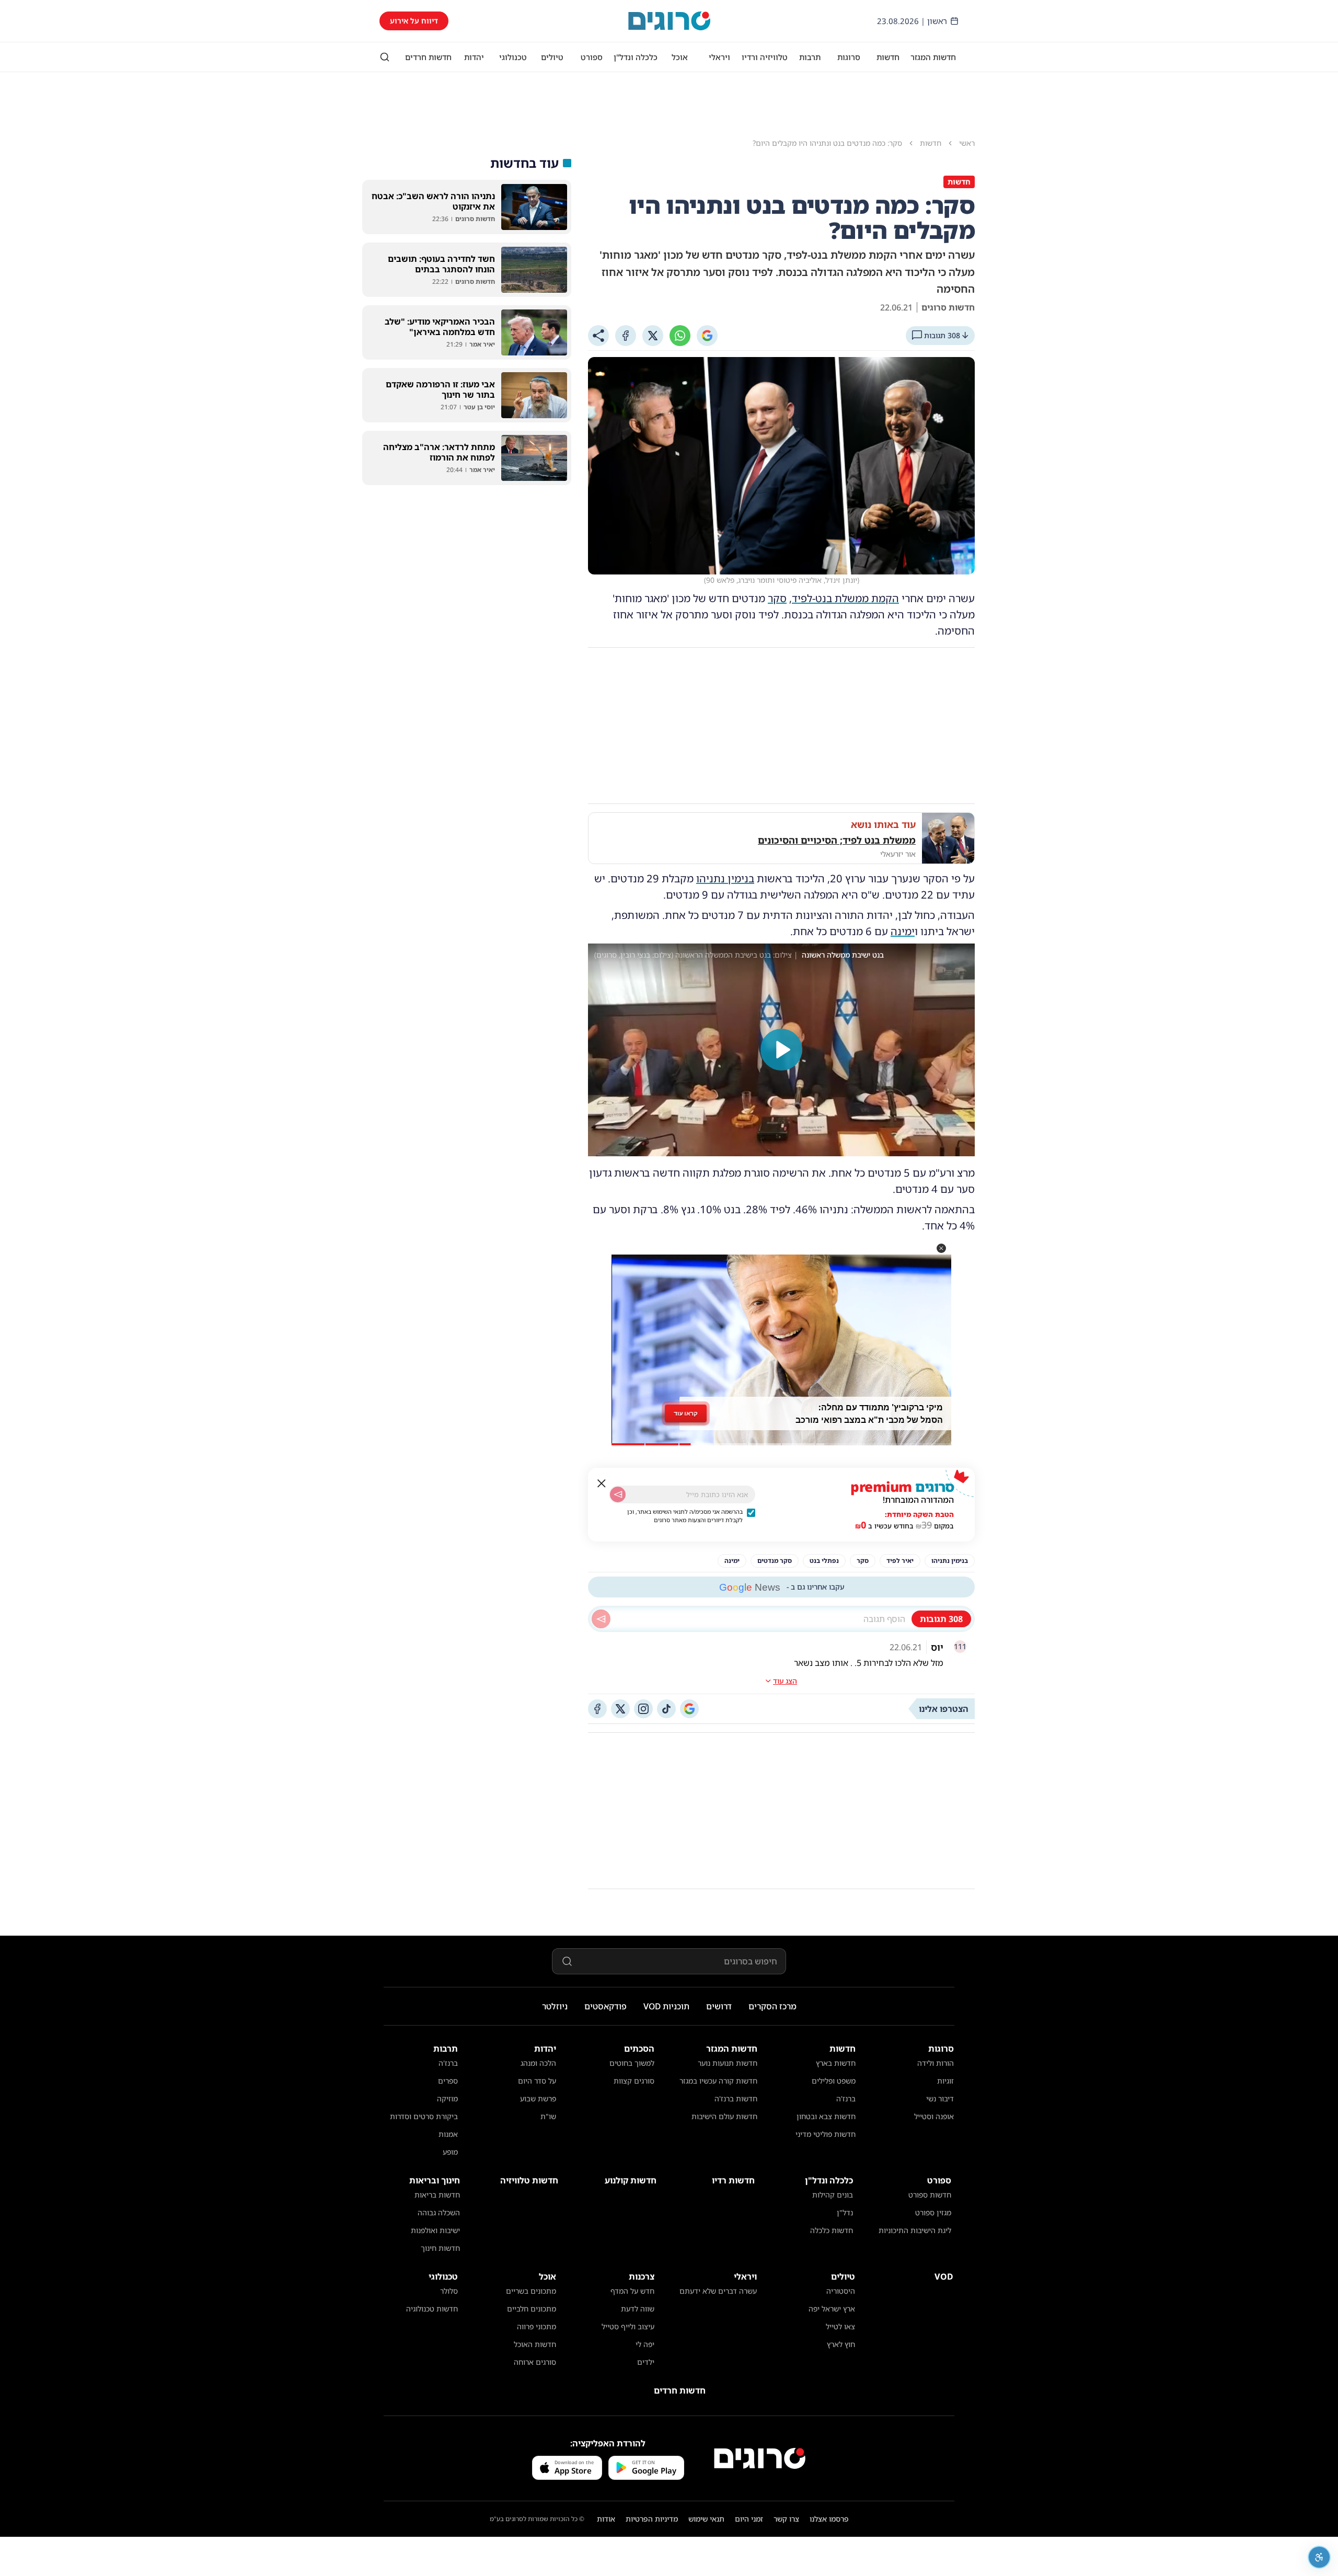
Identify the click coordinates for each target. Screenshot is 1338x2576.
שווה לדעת (638, 2309)
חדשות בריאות (437, 2195)
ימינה (903, 931)
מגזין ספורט (933, 2212)
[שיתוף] (598, 336)
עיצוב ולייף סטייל (628, 2326)
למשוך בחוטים (632, 2063)
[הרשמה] (618, 1494)
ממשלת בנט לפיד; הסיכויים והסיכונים (837, 840)
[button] (941, 1248)
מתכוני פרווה (537, 2326)
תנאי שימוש (706, 2519)
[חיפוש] (385, 57)
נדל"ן (845, 2212)
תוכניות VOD (666, 2006)
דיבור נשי (940, 2098)
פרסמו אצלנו (829, 2519)
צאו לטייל (840, 2326)
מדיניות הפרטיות (652, 2519)
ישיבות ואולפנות (435, 2230)
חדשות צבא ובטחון (826, 2116)
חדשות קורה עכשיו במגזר (718, 2081)
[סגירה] (602, 1483)
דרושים (719, 2006)
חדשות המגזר (933, 57)
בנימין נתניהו (725, 878)
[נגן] (781, 1050)
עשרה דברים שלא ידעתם (718, 2291)
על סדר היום (537, 2081)
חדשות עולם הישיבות (724, 2116)
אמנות (448, 2134)
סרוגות (849, 57)
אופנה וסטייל (934, 2116)
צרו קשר (786, 2519)
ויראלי (719, 57)
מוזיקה (447, 2098)
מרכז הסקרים (772, 2006)
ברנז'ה (846, 2098)
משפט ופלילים (834, 2081)
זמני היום (749, 2519)
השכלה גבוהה (439, 2212)
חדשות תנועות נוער (728, 2063)
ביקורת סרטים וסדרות (424, 2116)
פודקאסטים (605, 2006)
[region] (781, 1050)
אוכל (680, 57)
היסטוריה (841, 2291)
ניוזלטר (555, 2006)
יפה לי (645, 2344)
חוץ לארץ (841, 2344)
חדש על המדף (632, 2291)
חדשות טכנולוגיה (432, 2309)
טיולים (552, 57)
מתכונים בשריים (531, 2291)
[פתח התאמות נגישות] (1319, 2557)
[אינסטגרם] (643, 1709)
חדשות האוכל (535, 2344)
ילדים (646, 2362)
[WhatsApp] (680, 336)
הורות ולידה (936, 2063)
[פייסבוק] (597, 1709)
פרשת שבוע (538, 2098)
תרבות (810, 57)
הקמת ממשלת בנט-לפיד (845, 598)
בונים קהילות (833, 2195)
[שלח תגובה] (601, 1619)
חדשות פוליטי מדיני (826, 2134)
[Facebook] (626, 336)
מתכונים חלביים (532, 2309)
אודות (606, 2519)
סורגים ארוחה (535, 2362)
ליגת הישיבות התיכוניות (915, 2230)
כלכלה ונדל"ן (636, 57)
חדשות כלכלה (832, 2230)
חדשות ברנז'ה (736, 2098)
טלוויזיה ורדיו (765, 57)
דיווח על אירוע (414, 21)
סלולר (449, 2291)
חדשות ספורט (930, 2195)
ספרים (448, 2081)
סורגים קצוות (634, 2081)
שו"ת (548, 2116)
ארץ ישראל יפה (832, 2309)
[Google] (707, 336)
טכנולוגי (513, 57)
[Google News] (689, 1709)
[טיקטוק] (666, 1709)
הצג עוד (785, 1681)
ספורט (592, 57)
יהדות (474, 57)
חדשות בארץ (836, 2063)
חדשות (888, 57)
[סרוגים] (760, 2458)
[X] (653, 336)
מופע (450, 2152)
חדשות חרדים (428, 57)
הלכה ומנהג (538, 2063)
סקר (777, 598)
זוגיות (945, 2081)
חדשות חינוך (440, 2248)
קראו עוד (686, 1416)
